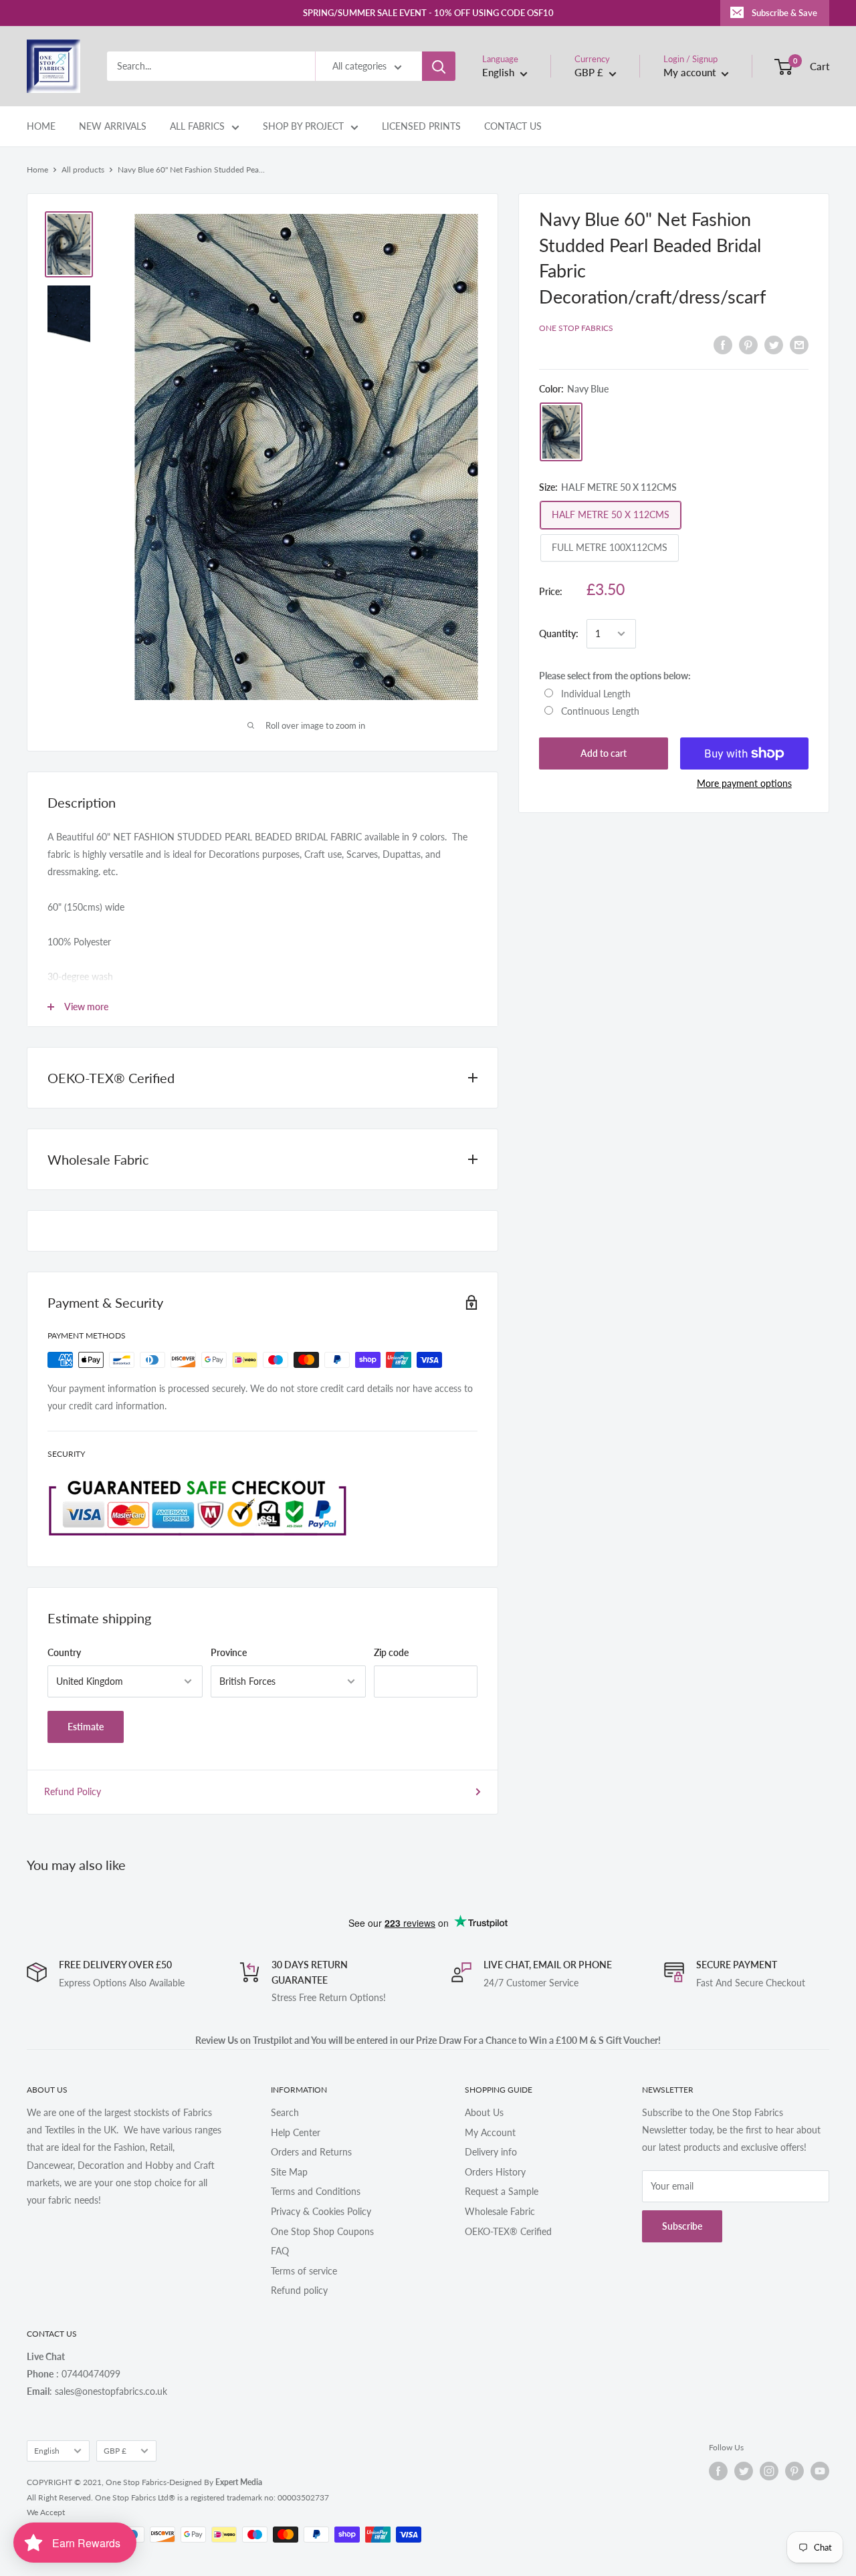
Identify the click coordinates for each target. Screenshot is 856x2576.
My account (691, 72)
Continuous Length (600, 711)
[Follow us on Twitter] (744, 2471)
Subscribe (682, 2226)
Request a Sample (502, 2191)
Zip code (391, 1652)
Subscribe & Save (784, 13)
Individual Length (596, 693)
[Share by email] (799, 345)
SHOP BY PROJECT (303, 126)
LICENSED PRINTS (421, 126)
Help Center (296, 2132)
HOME (41, 126)
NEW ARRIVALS (113, 126)
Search (285, 2112)
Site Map (289, 2172)
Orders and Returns (311, 2152)
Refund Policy (73, 1791)
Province (229, 1652)
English (47, 2451)
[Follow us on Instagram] (769, 2471)
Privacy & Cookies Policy (321, 2211)
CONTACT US (513, 126)
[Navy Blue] (561, 432)
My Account (490, 2132)
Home (37, 169)
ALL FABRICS (197, 126)
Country (64, 1652)
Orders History (495, 2172)
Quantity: (559, 633)
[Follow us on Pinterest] (794, 2471)
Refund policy (299, 2290)
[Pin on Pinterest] (748, 345)
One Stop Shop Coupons (322, 2231)
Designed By (216, 2482)
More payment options (744, 783)
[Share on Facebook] (723, 345)
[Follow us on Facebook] (718, 2471)
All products (83, 169)
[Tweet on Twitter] (774, 345)
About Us (484, 2112)
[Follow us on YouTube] (820, 2471)
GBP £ (115, 2451)
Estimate (86, 1727)
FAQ (280, 2251)
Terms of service (304, 2271)
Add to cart (604, 753)
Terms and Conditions (316, 2191)
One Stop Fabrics (576, 328)
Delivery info (491, 2152)
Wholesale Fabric (500, 2211)
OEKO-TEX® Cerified (508, 2231)
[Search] (439, 66)
